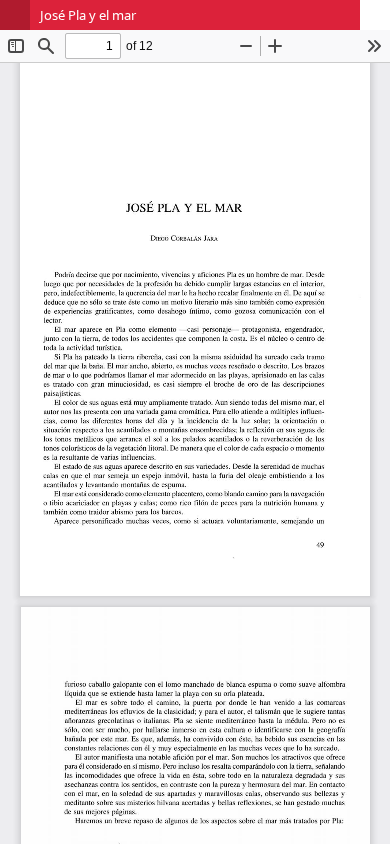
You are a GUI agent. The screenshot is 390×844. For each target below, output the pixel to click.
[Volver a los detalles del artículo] (15, 15)
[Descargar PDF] (375, 15)
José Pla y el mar (88, 15)
